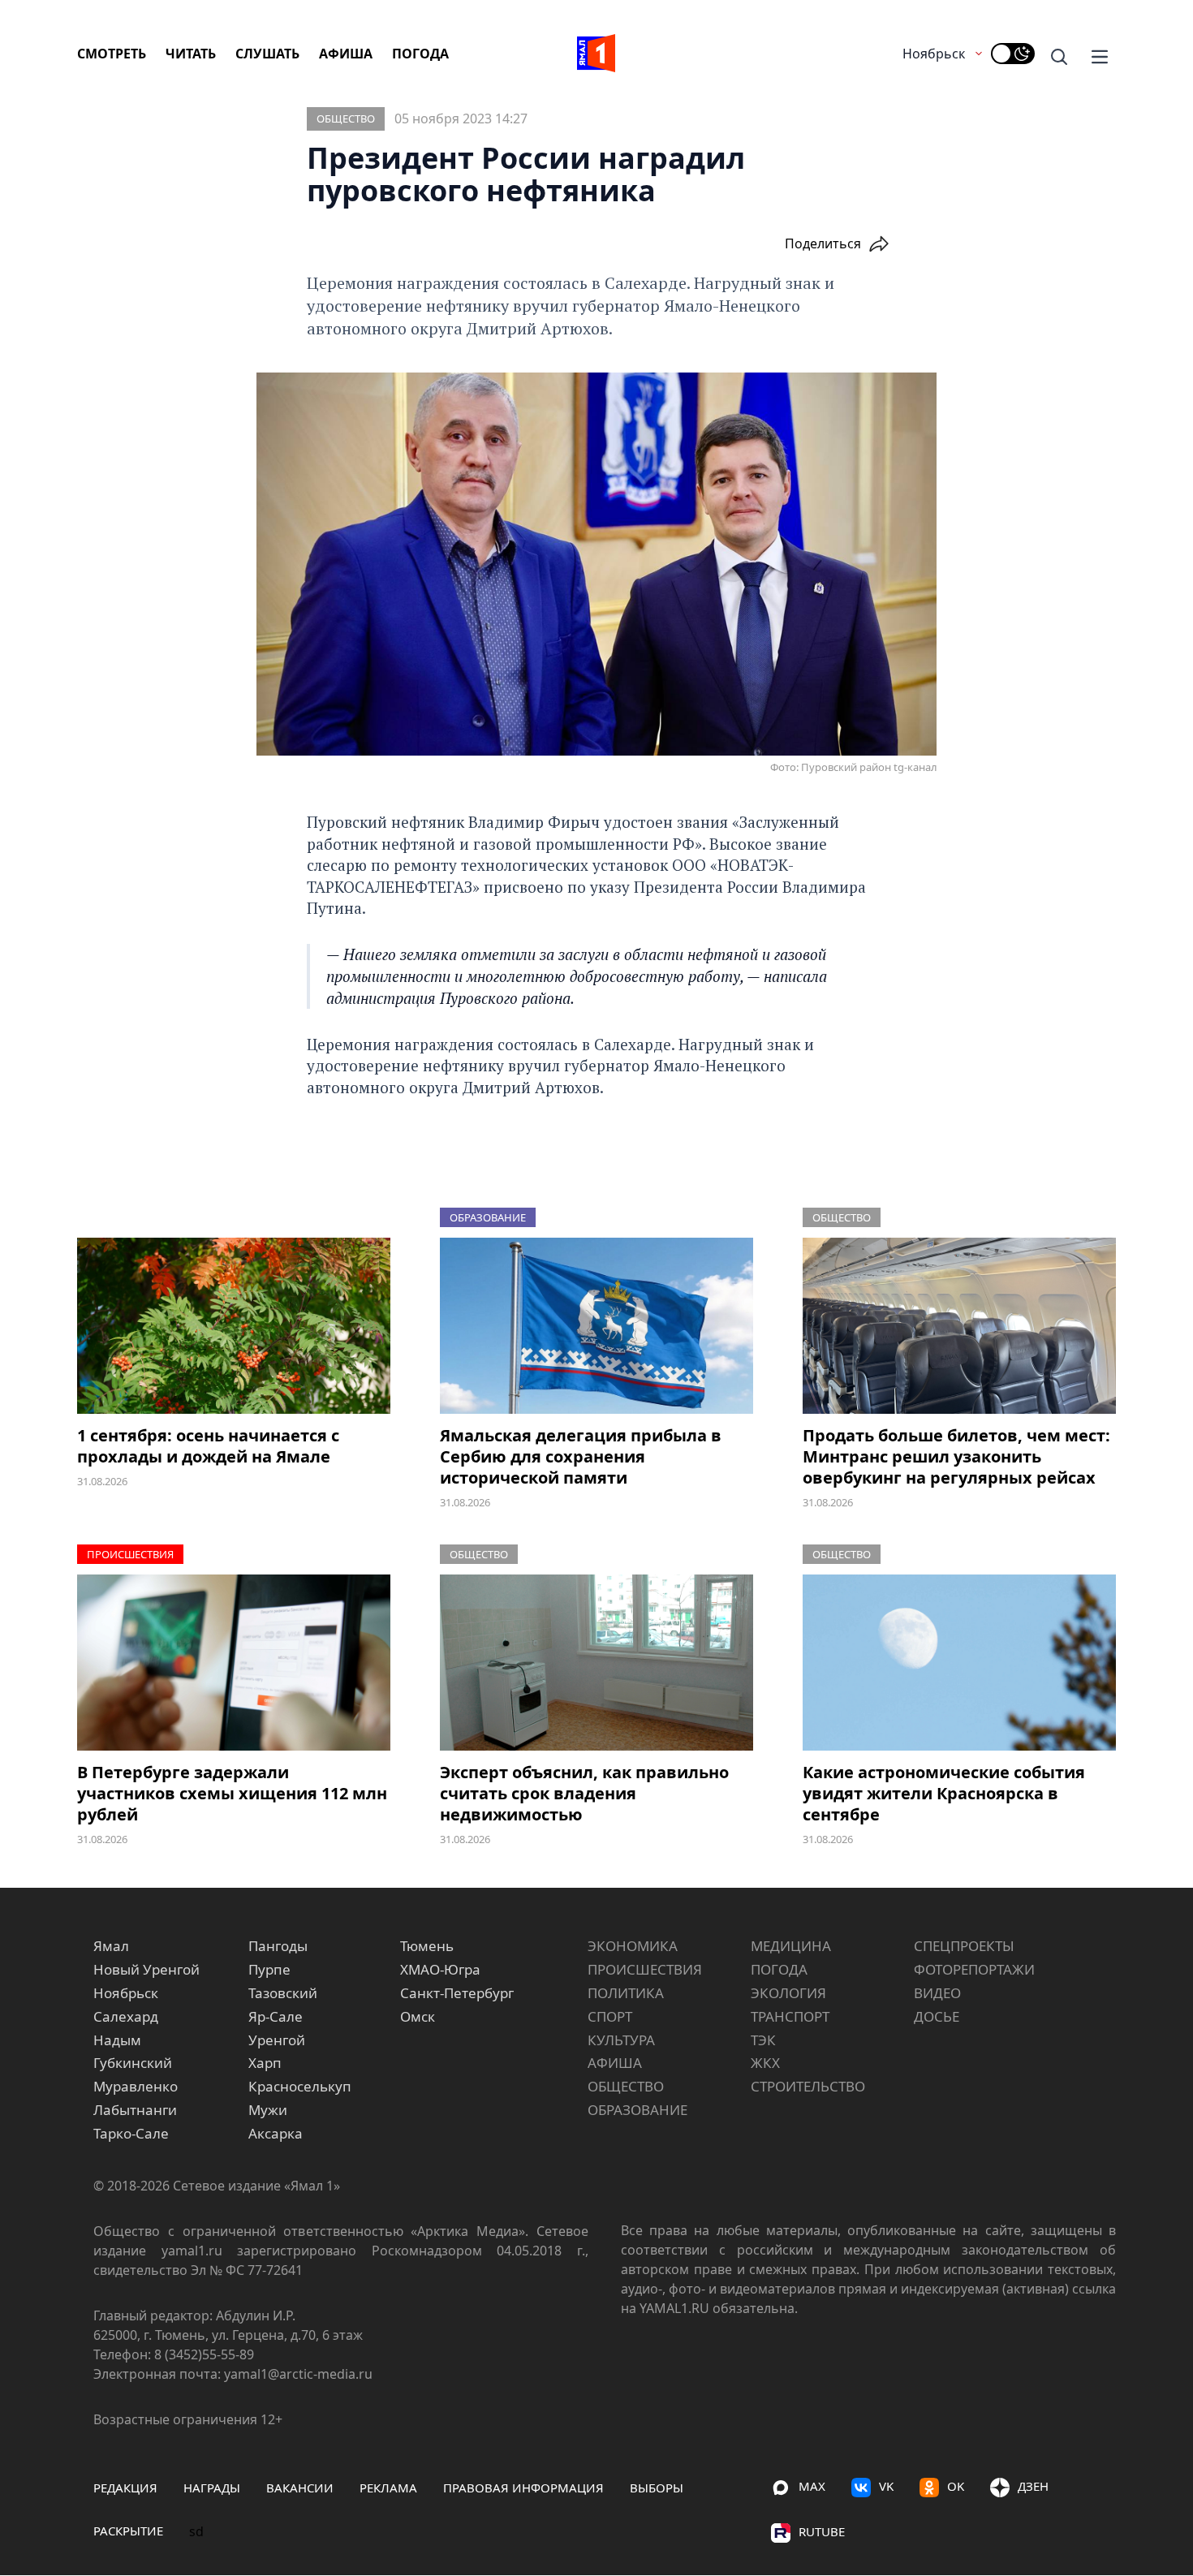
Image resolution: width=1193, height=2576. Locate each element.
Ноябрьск (934, 54)
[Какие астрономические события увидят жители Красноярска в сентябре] (959, 1663)
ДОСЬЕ (937, 2016)
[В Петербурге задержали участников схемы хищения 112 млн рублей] (234, 1663)
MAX (812, 2486)
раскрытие (128, 2531)
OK (956, 2486)
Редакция (125, 2488)
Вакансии (300, 2488)
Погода (420, 54)
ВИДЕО (937, 1993)
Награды (212, 2488)
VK (886, 2486)
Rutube (822, 2531)
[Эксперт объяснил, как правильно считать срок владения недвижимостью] (596, 1663)
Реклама (388, 2488)
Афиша (346, 54)
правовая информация (523, 2488)
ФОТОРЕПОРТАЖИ (974, 1969)
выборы (657, 2488)
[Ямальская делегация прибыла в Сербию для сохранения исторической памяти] (596, 1326)
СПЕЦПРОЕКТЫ (964, 1946)
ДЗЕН (1033, 2486)
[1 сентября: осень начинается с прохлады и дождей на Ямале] (234, 1326)
